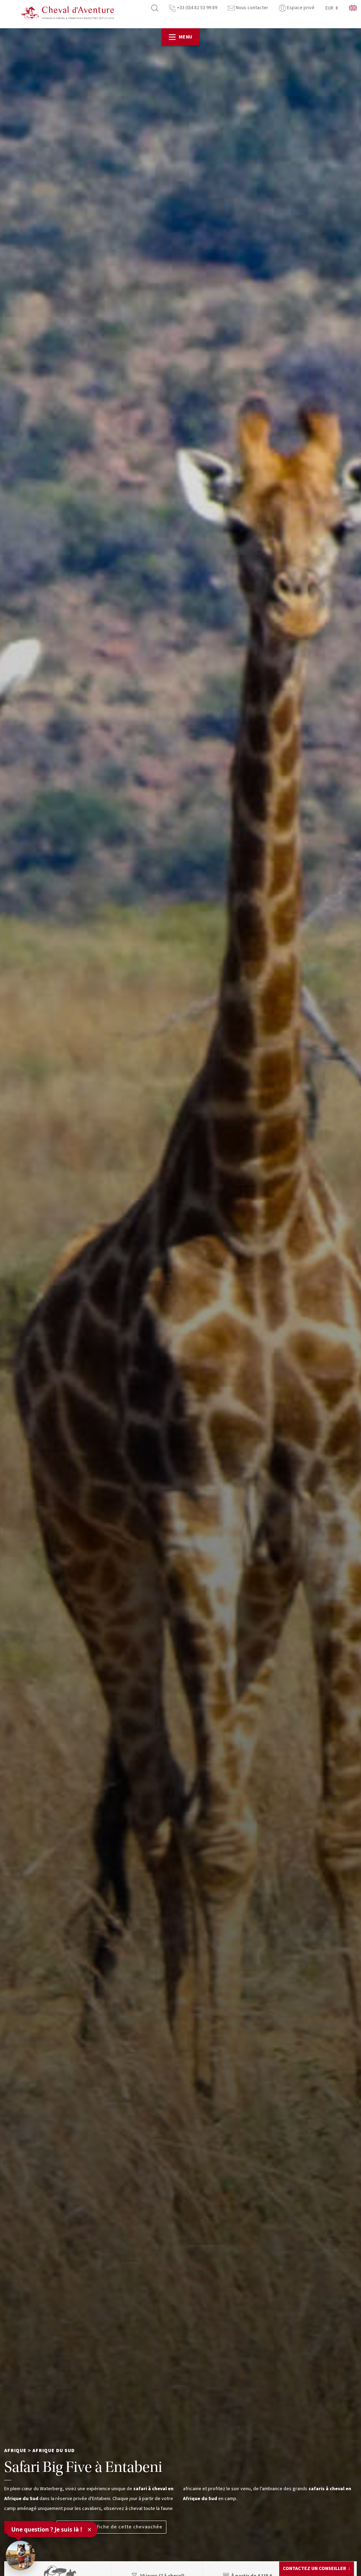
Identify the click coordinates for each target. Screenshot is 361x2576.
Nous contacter (252, 8)
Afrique (15, 2451)
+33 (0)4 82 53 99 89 (197, 8)
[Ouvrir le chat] (20, 2556)
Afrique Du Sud (54, 2451)
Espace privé (300, 8)
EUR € (332, 8)
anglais (353, 8)
